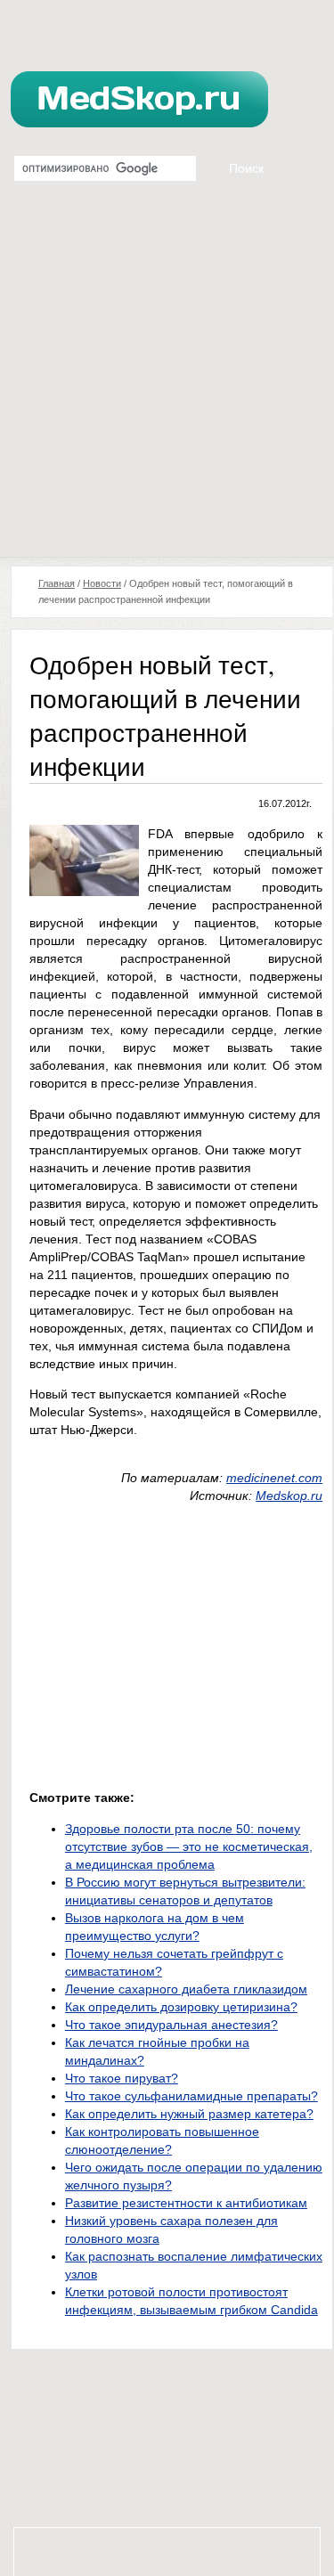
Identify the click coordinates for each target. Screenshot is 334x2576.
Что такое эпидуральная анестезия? (171, 2025)
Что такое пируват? (122, 2078)
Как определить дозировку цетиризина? (181, 2007)
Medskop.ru (289, 1496)
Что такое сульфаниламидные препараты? (191, 2096)
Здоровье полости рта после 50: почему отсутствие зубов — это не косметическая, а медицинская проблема (189, 1846)
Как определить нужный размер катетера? (189, 2114)
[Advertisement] (167, 381)
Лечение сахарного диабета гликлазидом (186, 1989)
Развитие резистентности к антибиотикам (186, 2203)
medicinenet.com (274, 1478)
